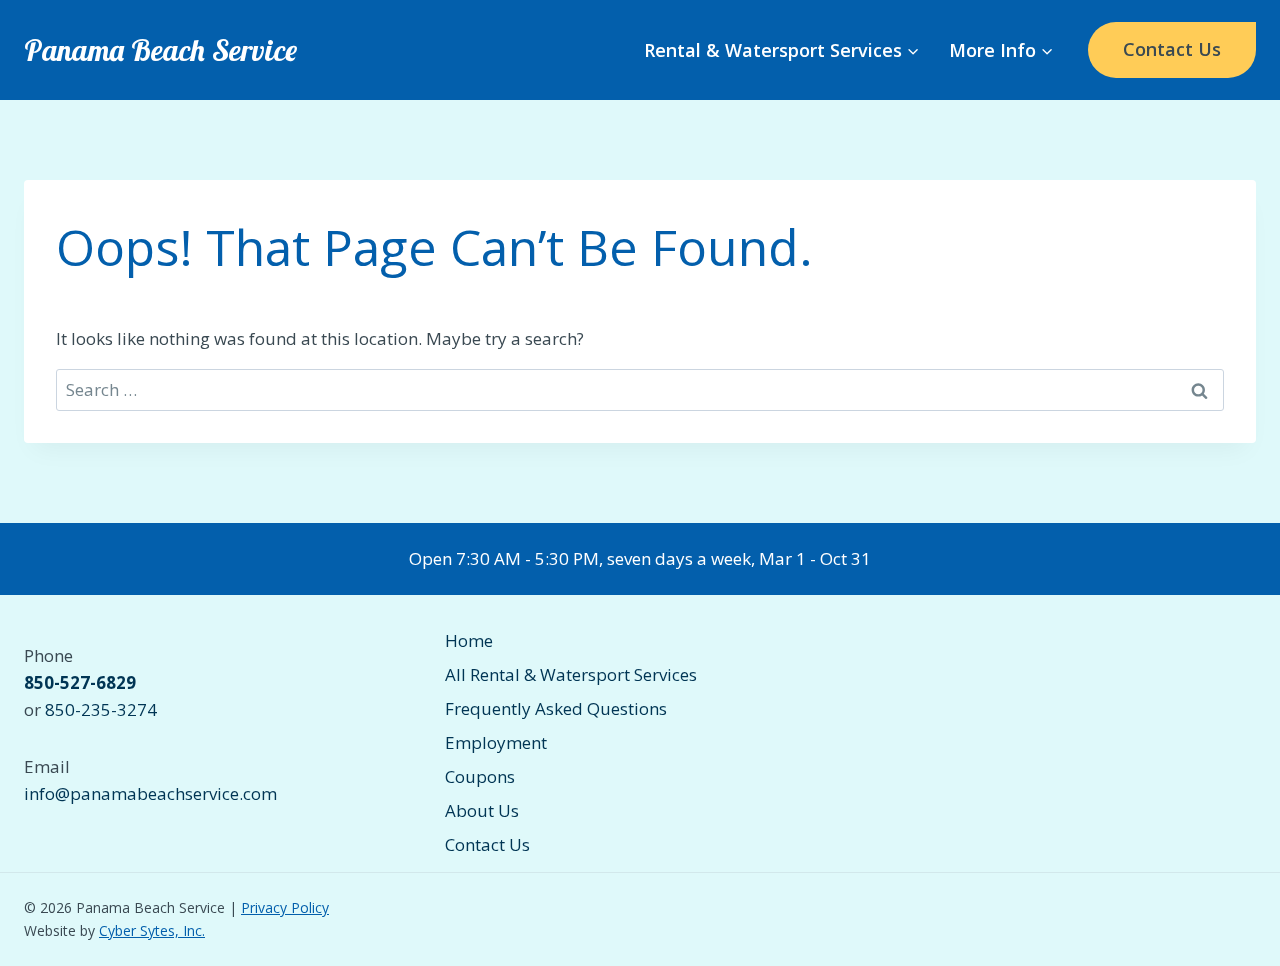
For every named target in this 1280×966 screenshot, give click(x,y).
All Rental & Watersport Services (571, 674)
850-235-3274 (101, 709)
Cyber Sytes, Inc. (152, 930)
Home (469, 640)
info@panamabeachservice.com (150, 793)
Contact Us (1172, 49)
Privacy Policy (285, 907)
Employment (496, 742)
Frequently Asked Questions (556, 708)
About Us (482, 810)
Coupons (480, 776)
